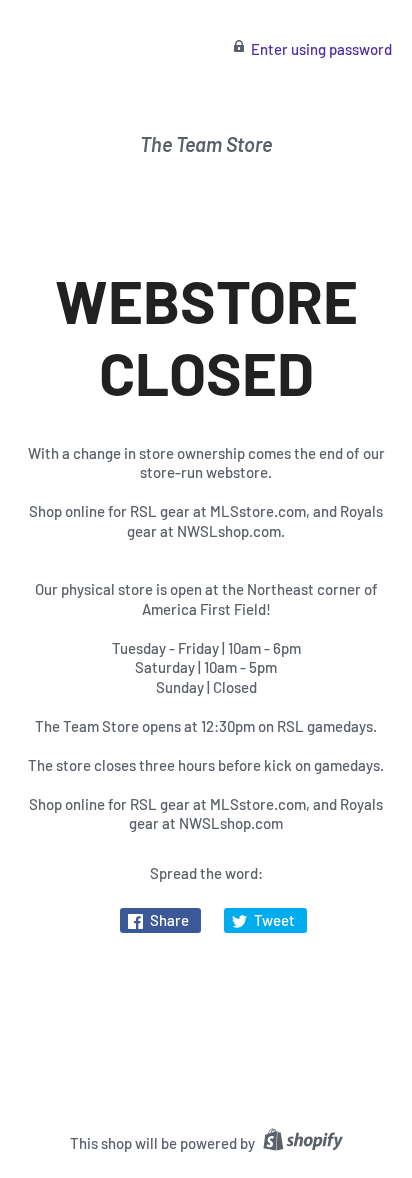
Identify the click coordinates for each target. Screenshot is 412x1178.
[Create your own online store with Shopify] (300, 1143)
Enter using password (321, 49)
